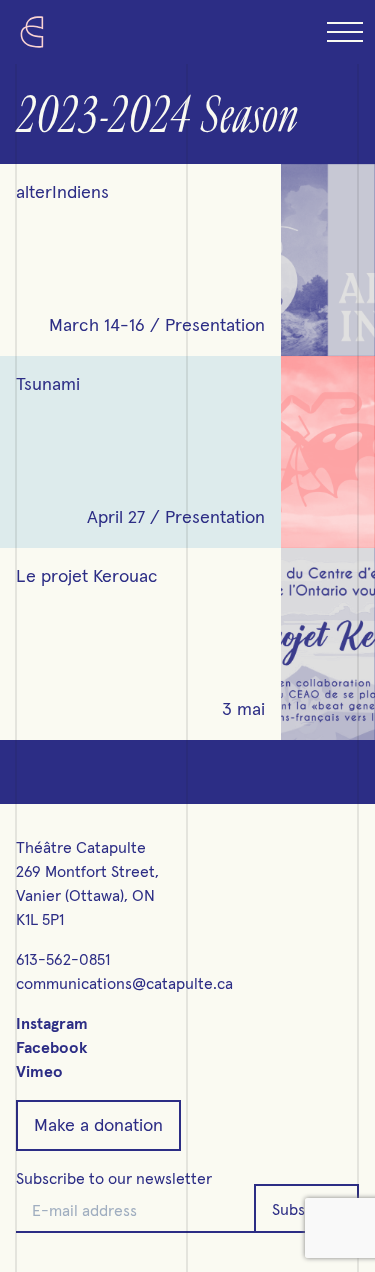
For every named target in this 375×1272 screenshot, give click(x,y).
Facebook (51, 1048)
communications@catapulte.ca (124, 984)
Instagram (52, 1024)
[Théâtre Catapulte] (32, 32)
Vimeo (39, 1072)
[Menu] (343, 32)
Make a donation (98, 1126)
